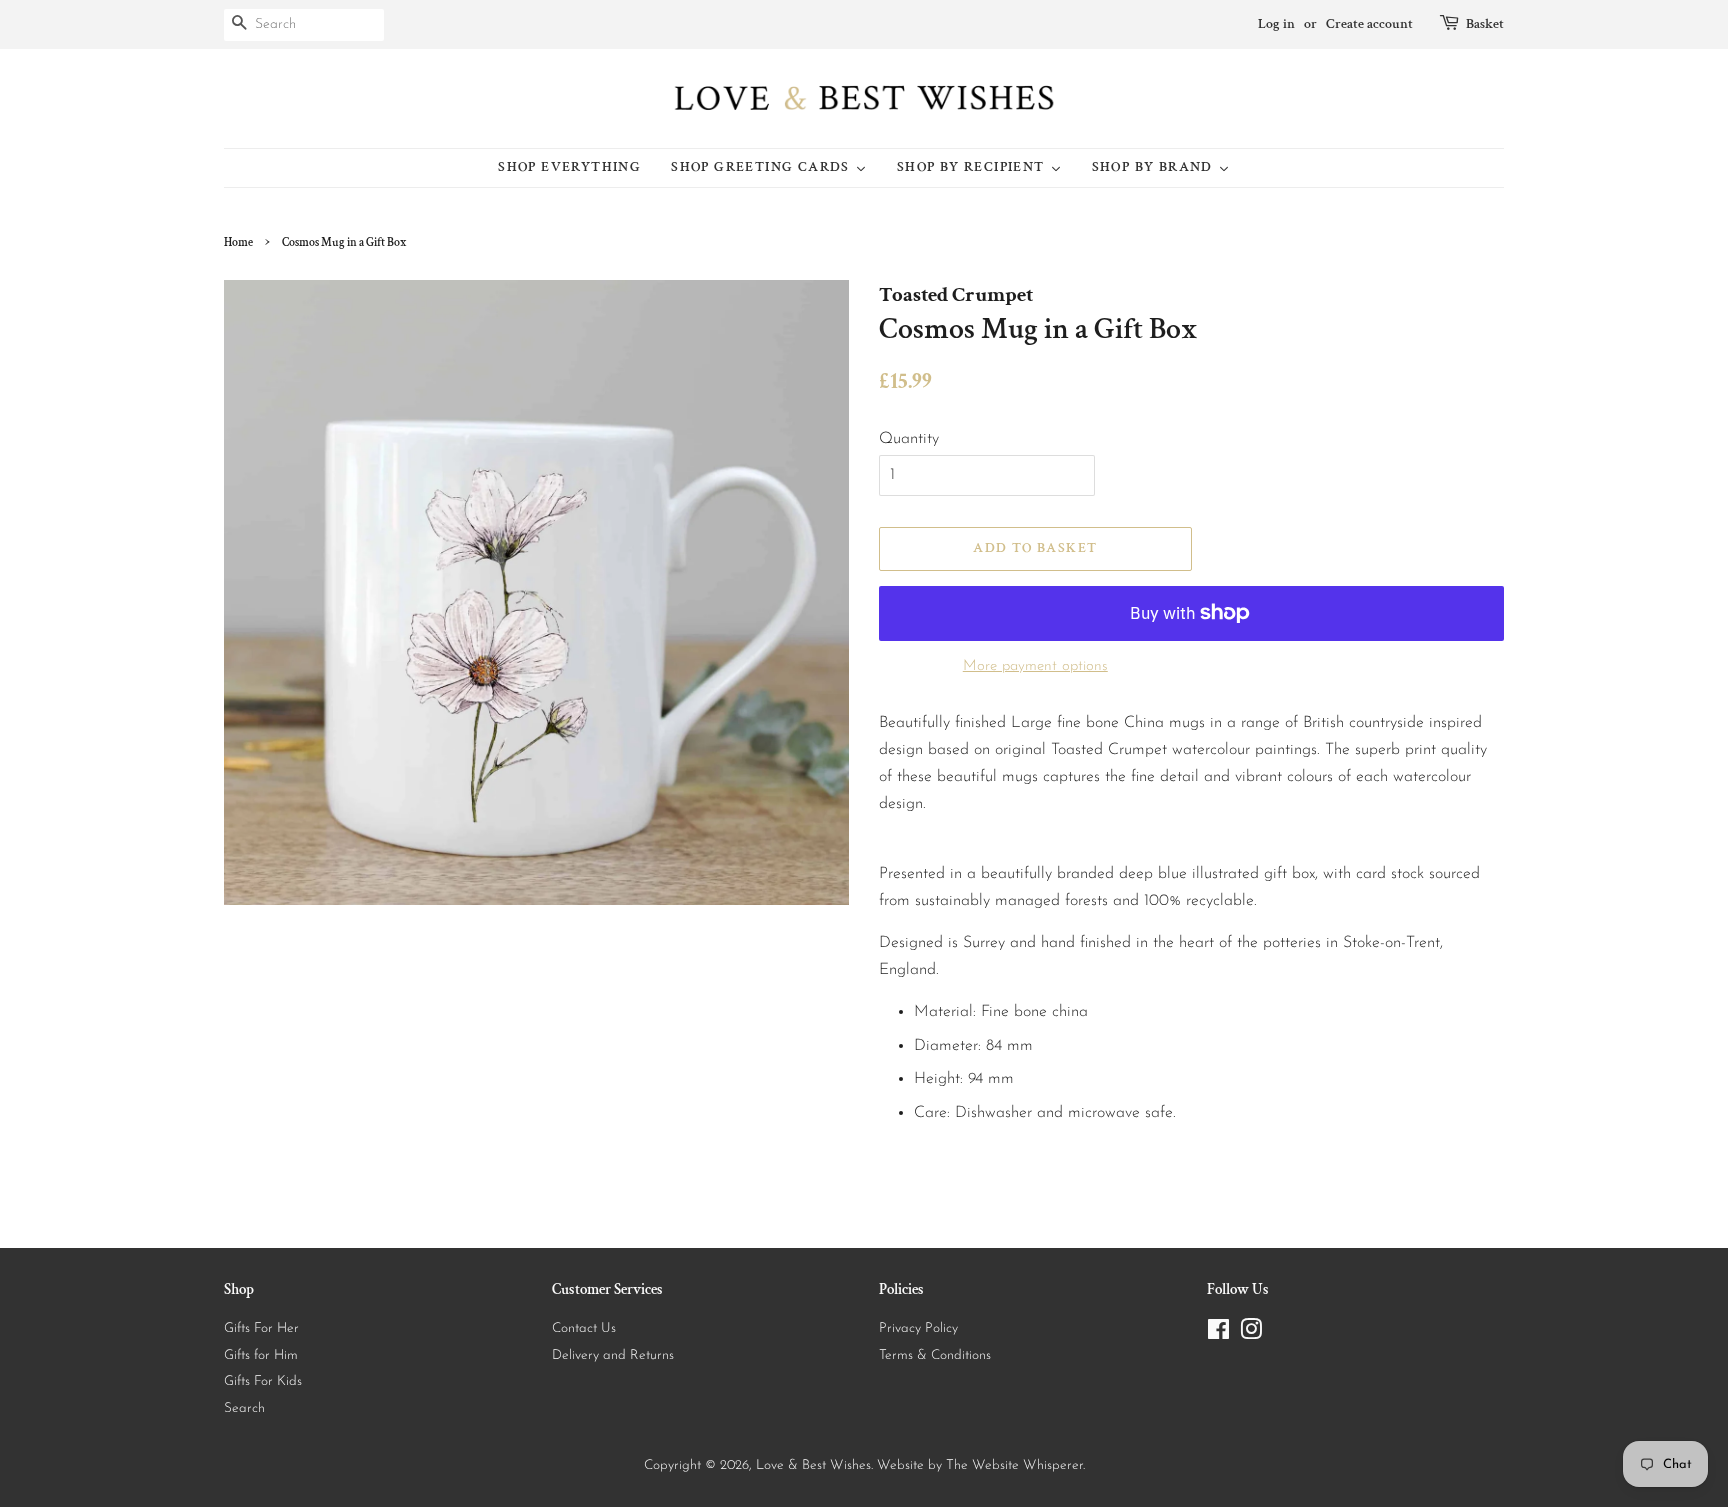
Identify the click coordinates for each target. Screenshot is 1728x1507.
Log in (1276, 24)
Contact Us (584, 1328)
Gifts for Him (261, 1355)
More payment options (1035, 666)
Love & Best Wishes (813, 1465)
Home (238, 242)
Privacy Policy (918, 1328)
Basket (1485, 24)
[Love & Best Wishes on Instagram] (1251, 1334)
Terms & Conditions (935, 1355)
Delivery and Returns (613, 1355)
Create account (1369, 24)
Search (244, 1408)
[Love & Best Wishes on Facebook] (1218, 1334)
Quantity (909, 439)
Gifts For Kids (263, 1381)
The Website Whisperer (1014, 1465)
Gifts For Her (261, 1328)
